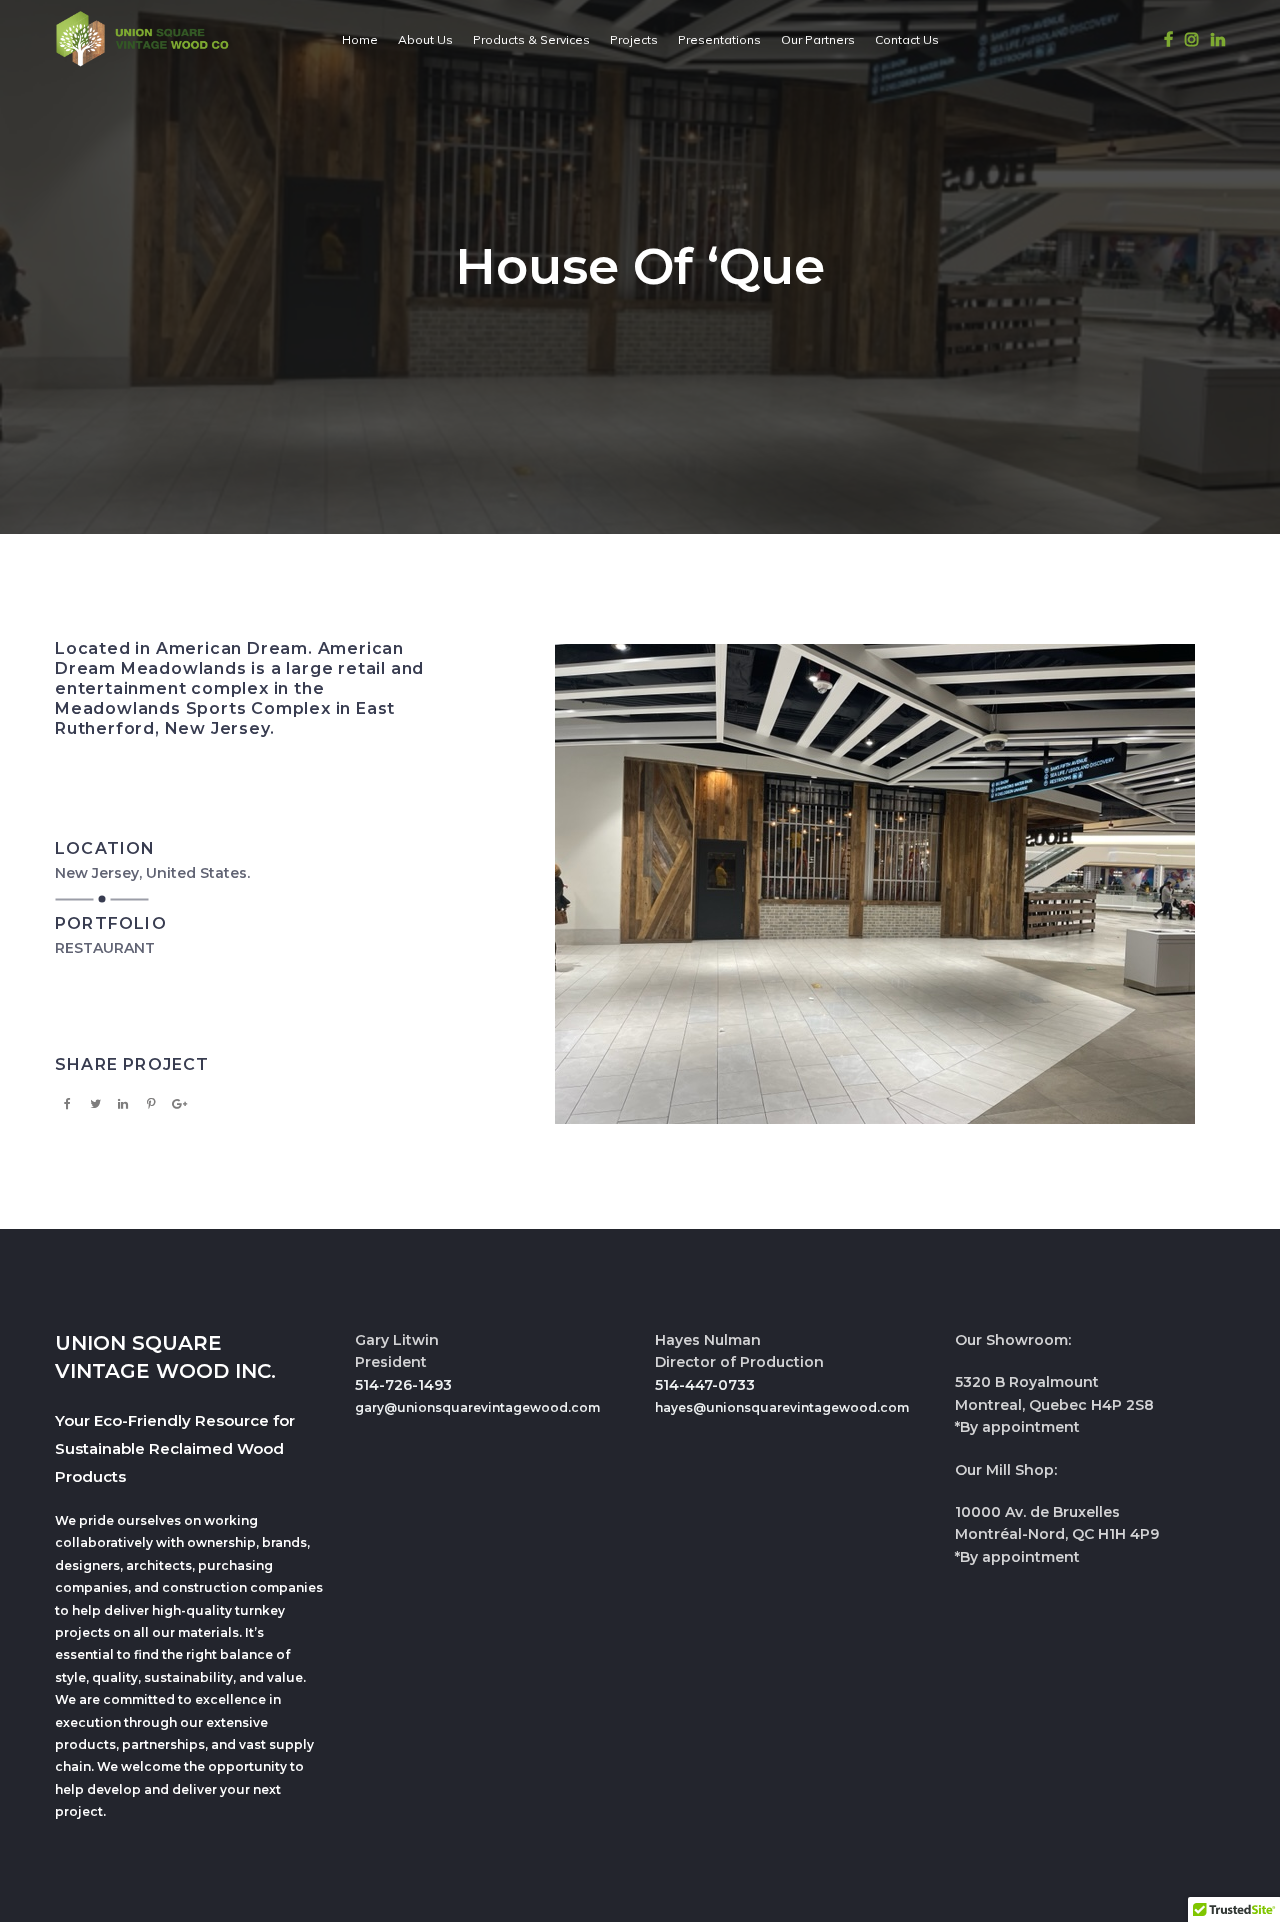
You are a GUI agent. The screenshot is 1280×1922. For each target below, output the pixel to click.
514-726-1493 (403, 1385)
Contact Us (907, 39)
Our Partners (818, 39)
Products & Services (531, 39)
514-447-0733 (705, 1385)
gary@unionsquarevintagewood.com (477, 1407)
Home (360, 39)
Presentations (719, 39)
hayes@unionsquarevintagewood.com (782, 1407)
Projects (634, 39)
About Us (425, 39)
